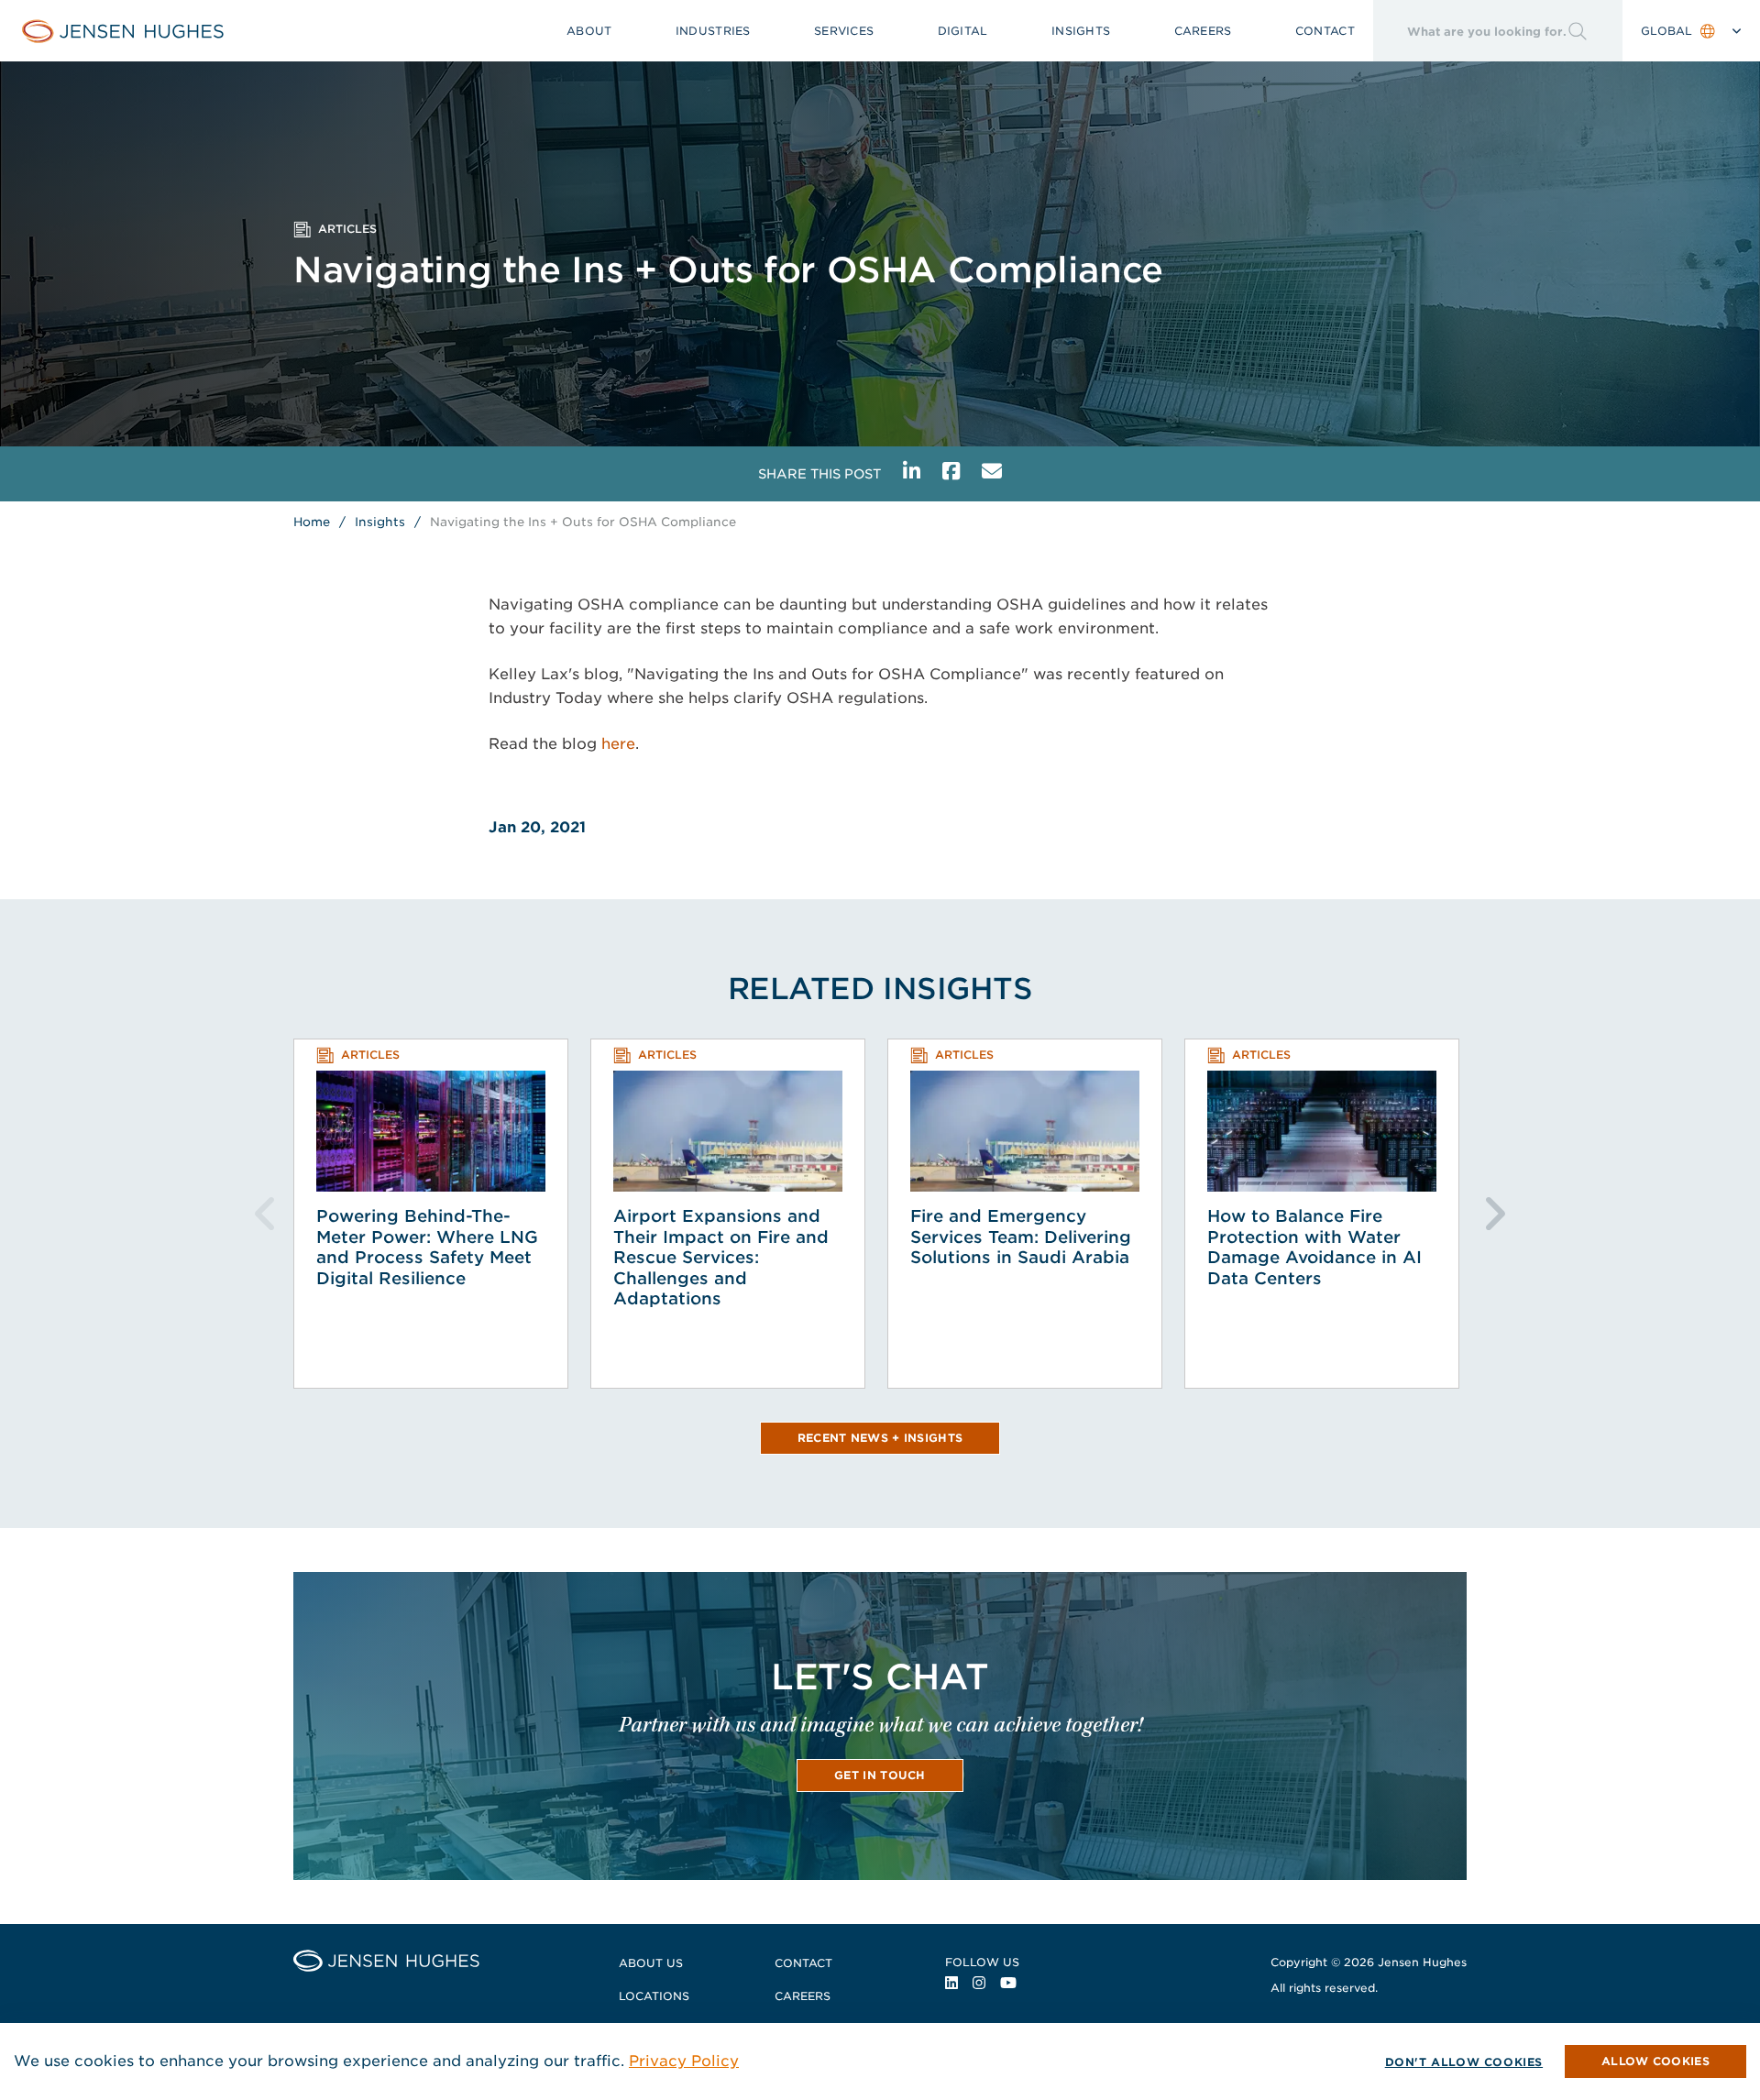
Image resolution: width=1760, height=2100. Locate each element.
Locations (654, 1996)
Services (844, 31)
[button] (1655, 2062)
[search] (1470, 31)
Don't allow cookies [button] (1464, 2062)
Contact (1325, 31)
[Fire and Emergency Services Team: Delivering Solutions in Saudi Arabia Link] (1025, 1131)
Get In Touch (880, 1775)
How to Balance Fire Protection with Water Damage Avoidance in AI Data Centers (1314, 1247)
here (618, 744)
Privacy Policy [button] (684, 2061)
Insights (1081, 31)
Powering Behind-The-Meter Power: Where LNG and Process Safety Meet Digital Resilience (427, 1247)
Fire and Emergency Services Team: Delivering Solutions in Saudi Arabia (1021, 1237)
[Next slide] (1494, 1214)
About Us (651, 1963)
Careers (1203, 31)
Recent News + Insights (880, 1438)
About (589, 31)
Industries (713, 31)
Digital (963, 31)
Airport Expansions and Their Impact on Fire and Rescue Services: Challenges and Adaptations (721, 1257)
